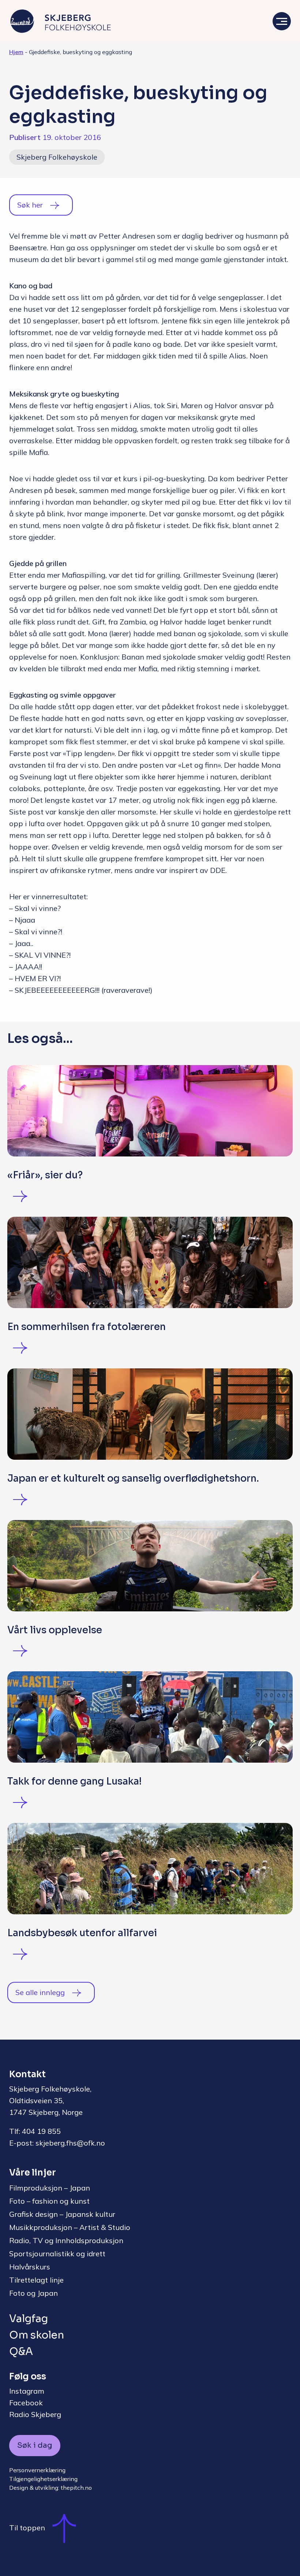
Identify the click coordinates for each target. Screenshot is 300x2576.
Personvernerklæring (37, 2470)
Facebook (26, 2403)
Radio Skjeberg (35, 2414)
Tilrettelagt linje (36, 2280)
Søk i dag (35, 2445)
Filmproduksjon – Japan (50, 2188)
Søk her (30, 205)
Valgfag (29, 2319)
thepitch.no (76, 2488)
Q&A (21, 2351)
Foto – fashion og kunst (49, 2201)
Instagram (27, 2391)
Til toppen (27, 2528)
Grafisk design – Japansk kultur (62, 2214)
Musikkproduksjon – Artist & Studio (70, 2227)
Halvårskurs (30, 2267)
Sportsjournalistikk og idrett (57, 2254)
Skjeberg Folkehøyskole (57, 157)
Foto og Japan (33, 2293)
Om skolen (37, 2335)
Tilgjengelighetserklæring (43, 2479)
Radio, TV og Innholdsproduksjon (66, 2240)
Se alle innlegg (40, 1992)
